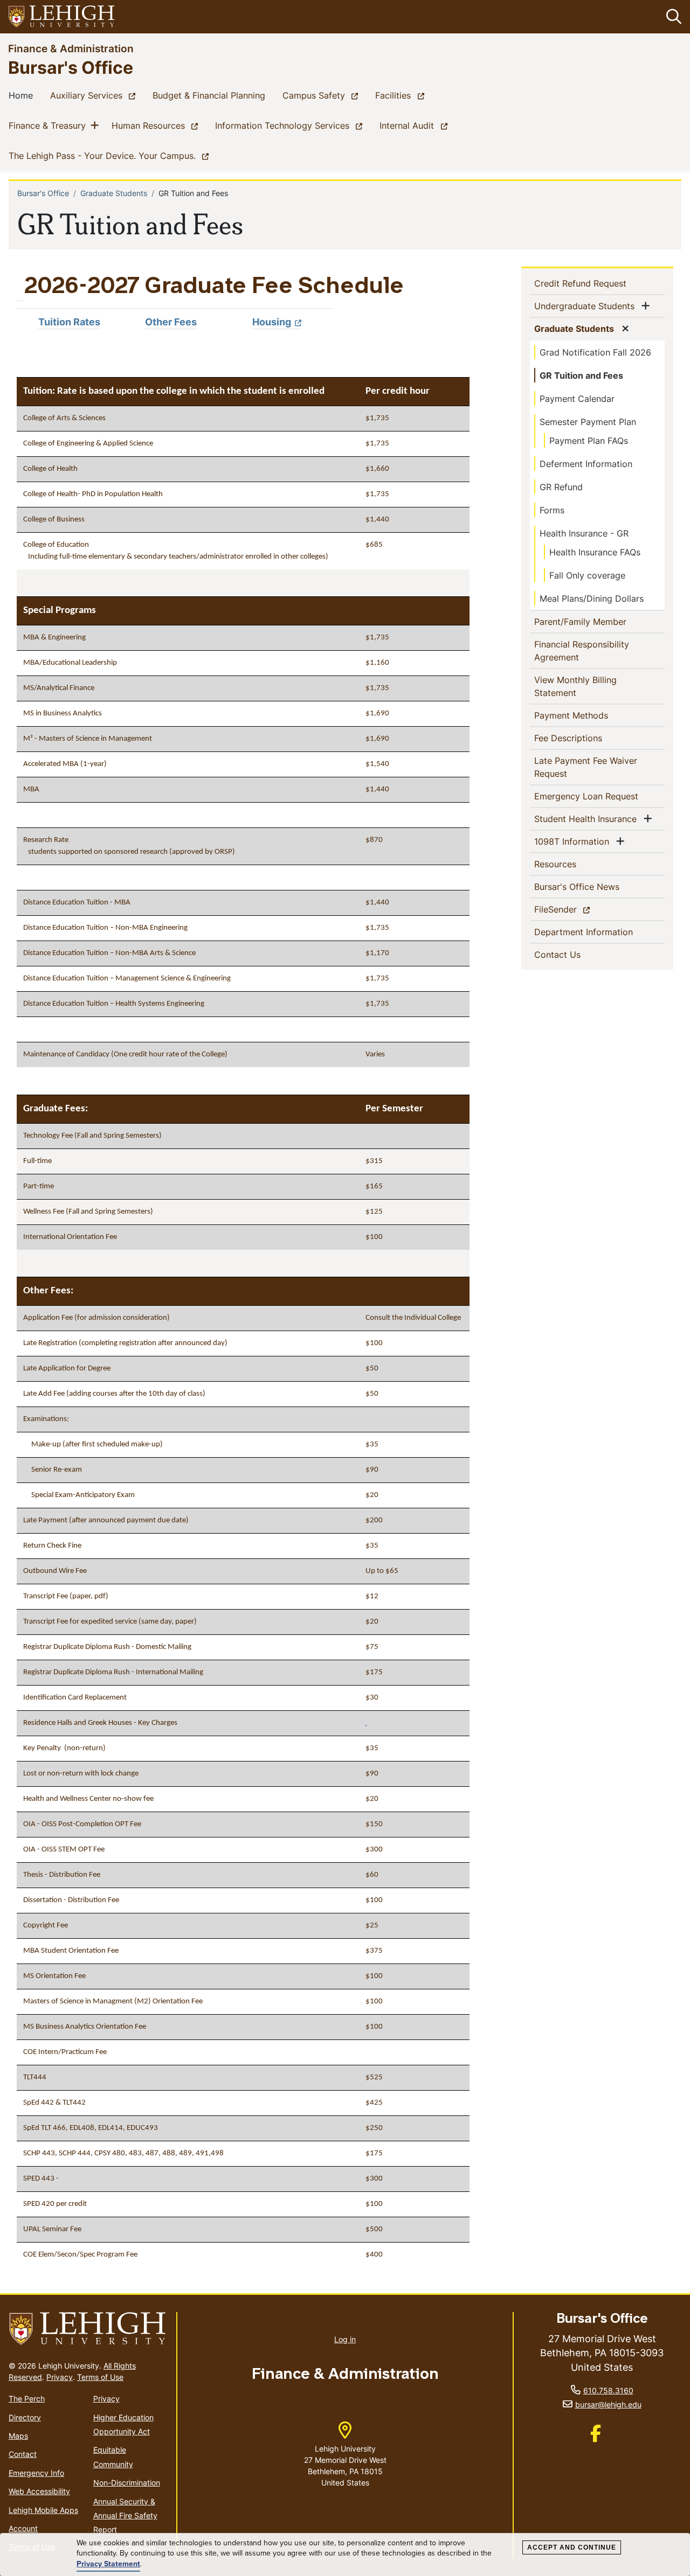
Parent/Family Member (598, 621)
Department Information (599, 932)
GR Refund (561, 487)
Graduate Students (114, 193)
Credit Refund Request (598, 283)
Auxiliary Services (95, 95)
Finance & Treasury (49, 125)
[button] (672, 17)
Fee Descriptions (586, 738)
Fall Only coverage (587, 575)
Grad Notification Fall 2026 (595, 352)
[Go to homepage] (88, 2329)
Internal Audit (415, 125)
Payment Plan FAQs (589, 441)
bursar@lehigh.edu (608, 2404)
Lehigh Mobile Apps (43, 2510)
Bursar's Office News (594, 886)
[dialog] (345, 2555)
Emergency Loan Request (599, 796)
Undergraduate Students (586, 306)
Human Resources (157, 125)
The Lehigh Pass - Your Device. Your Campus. (111, 155)
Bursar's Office (71, 67)
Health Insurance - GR (584, 533)
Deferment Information (586, 464)
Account (23, 2528)
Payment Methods (589, 715)
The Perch (27, 2399)
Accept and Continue (572, 2547)
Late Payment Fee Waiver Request (586, 767)
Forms (552, 510)
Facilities (402, 95)
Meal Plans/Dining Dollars (592, 598)
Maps (18, 2436)
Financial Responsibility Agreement (582, 651)
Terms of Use (100, 2377)
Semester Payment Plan (588, 422)
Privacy (60, 2377)
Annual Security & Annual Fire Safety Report (125, 2516)
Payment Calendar (577, 399)
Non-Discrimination (127, 2483)
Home (23, 95)
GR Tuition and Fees (581, 375)
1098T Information (574, 841)
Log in (345, 2339)
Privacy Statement (108, 2564)
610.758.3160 (608, 2390)
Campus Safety (322, 95)
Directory (25, 2417)
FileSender (574, 909)
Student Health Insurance (588, 819)
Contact (23, 2454)
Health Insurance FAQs (595, 552)
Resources (573, 864)
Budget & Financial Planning (211, 95)
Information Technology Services (291, 125)
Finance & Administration (71, 48)
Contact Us (575, 954)
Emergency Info (36, 2473)
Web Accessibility (39, 2491)
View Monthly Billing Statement (575, 686)
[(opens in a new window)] (62, 17)
